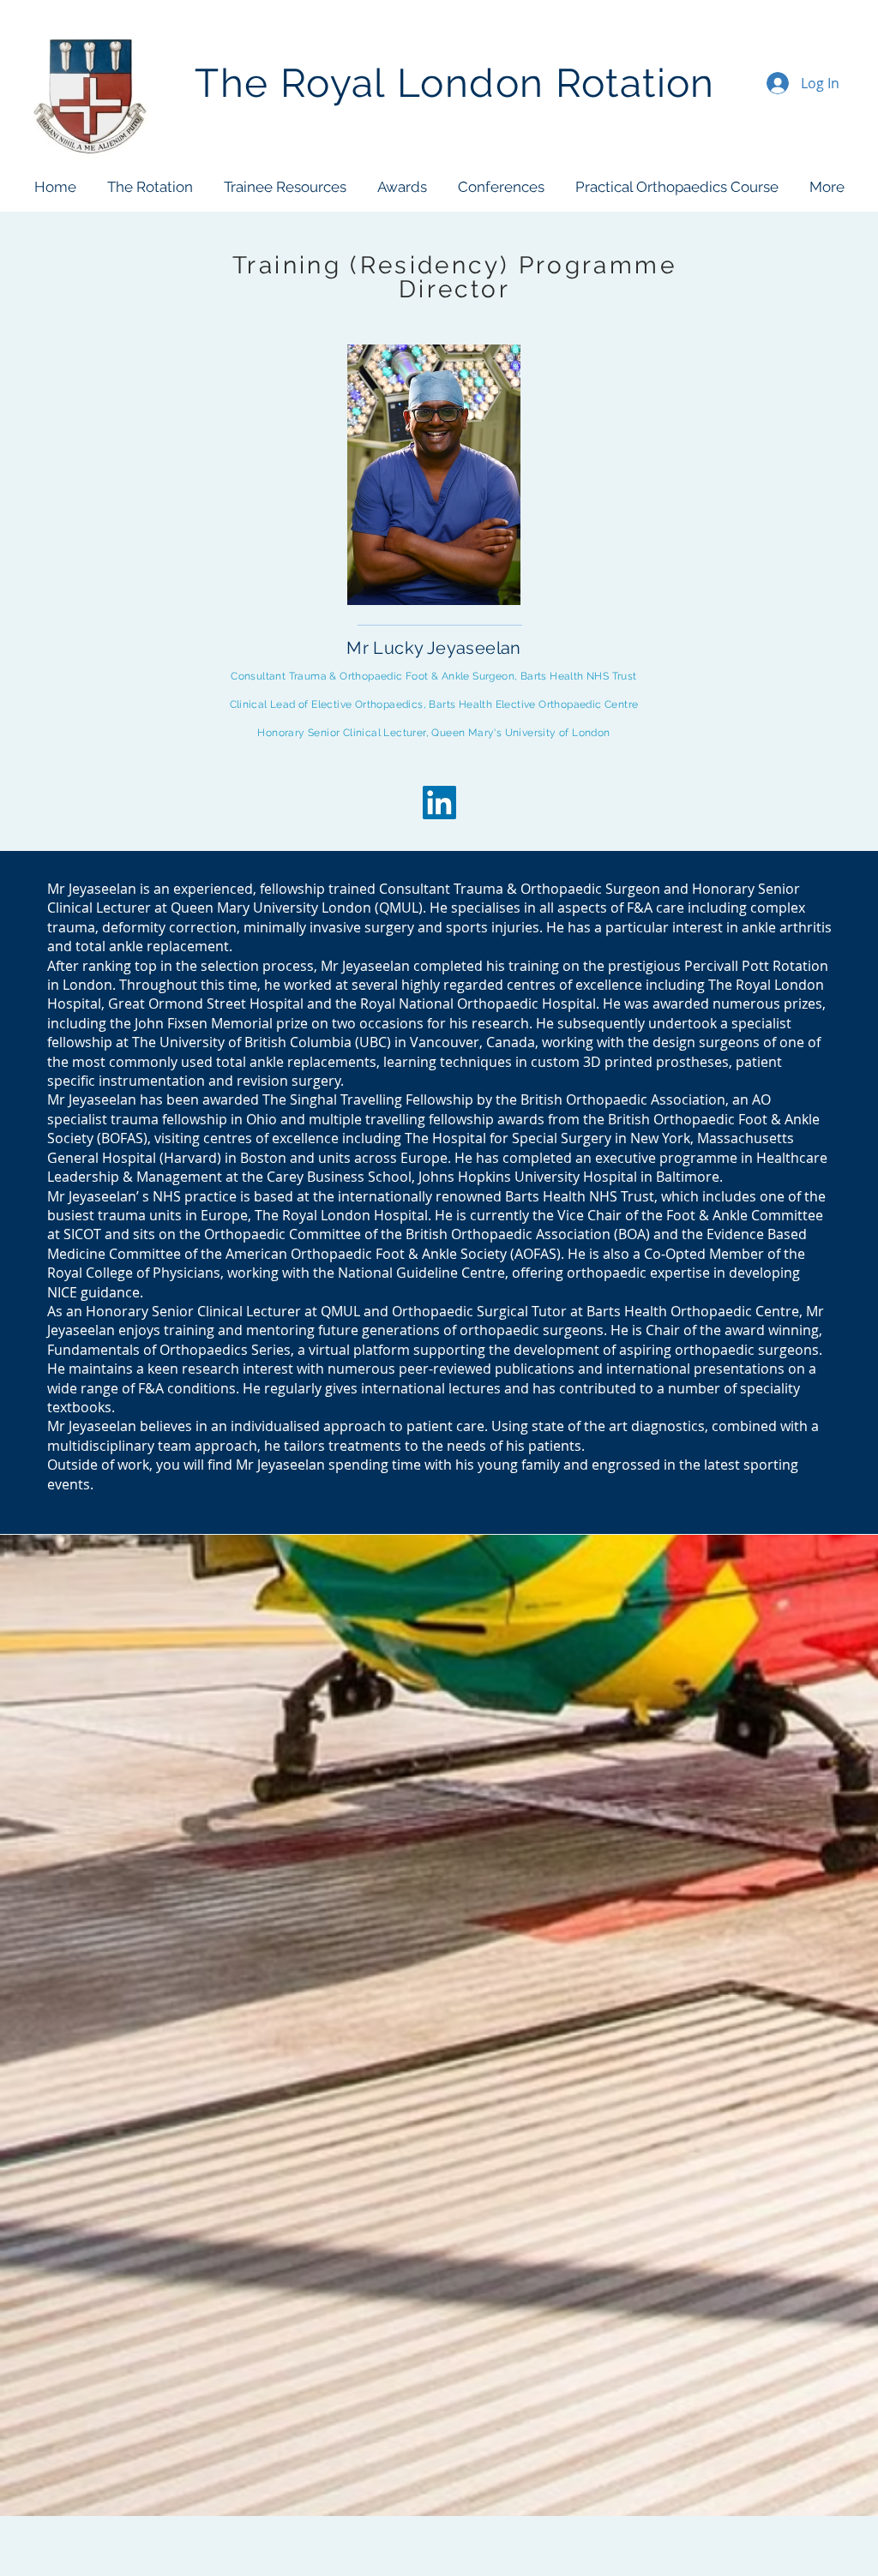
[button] (149, 187)
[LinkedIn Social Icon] (439, 803)
